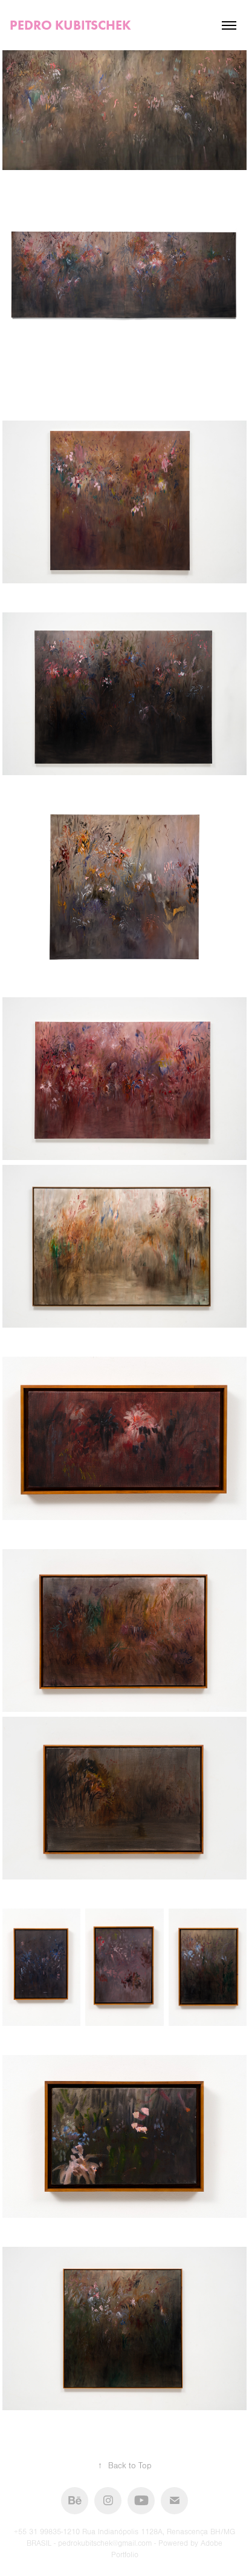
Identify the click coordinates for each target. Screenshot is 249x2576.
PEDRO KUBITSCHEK (70, 25)
